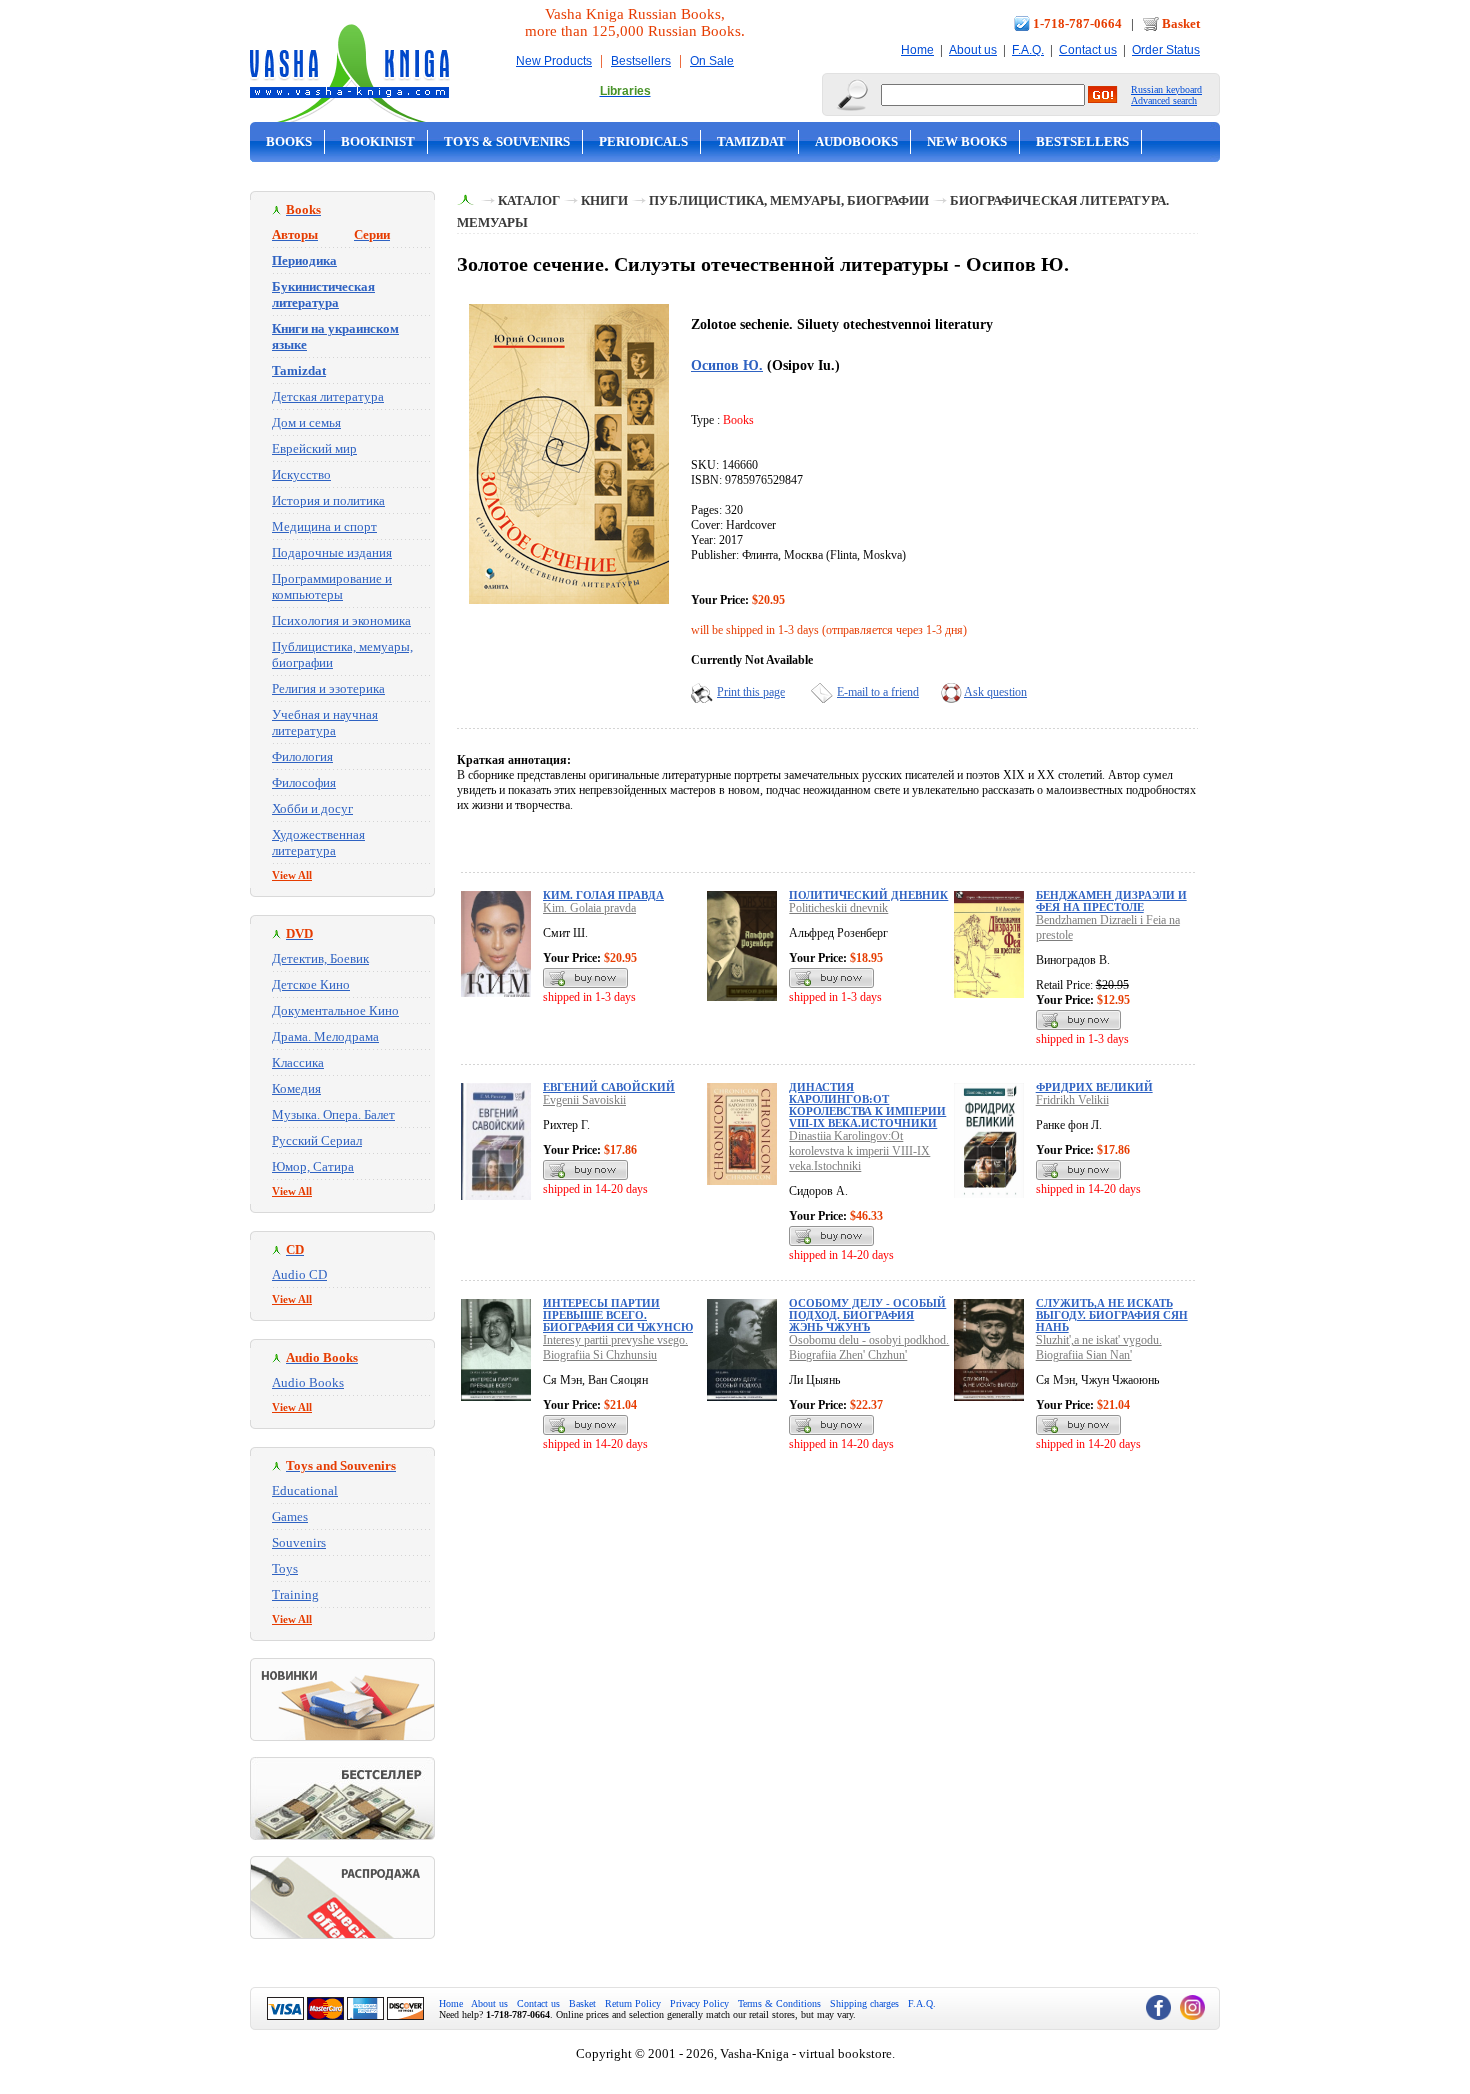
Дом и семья (306, 422)
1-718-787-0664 (1077, 23)
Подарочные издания (332, 552)
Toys (285, 1568)
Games (290, 1516)
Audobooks (856, 141)
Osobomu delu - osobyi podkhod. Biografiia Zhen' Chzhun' (869, 1347)
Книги (604, 200)
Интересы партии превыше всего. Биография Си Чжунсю (618, 1315)
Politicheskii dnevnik (838, 908)
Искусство (301, 474)
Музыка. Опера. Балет (333, 1114)
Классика (298, 1062)
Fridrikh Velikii (1072, 1100)
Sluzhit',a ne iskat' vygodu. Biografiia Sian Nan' (1099, 1347)
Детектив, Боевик (320, 958)
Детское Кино (311, 984)
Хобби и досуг (312, 808)
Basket (1181, 23)
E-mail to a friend (878, 692)
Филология (302, 756)
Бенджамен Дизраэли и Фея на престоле (1111, 901)
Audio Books (308, 1382)
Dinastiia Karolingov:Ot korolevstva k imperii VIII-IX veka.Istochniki (859, 1151)
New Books (967, 141)
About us (973, 50)
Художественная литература (318, 842)
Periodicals (643, 141)
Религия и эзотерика (328, 688)
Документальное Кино (335, 1010)
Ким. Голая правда (603, 895)
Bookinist (378, 141)
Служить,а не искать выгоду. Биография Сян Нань (1112, 1315)
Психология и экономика (341, 620)
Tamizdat (751, 141)
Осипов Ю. (727, 365)
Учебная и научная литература (325, 722)
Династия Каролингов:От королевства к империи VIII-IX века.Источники (867, 1105)
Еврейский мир (314, 448)
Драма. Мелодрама (325, 1036)
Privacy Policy (699, 2003)
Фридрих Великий (1094, 1087)
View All (292, 875)
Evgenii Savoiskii (584, 1100)
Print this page (751, 692)
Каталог (529, 200)
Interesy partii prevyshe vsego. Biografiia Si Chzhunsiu (615, 1347)
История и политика (328, 500)
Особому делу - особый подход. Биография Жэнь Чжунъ (867, 1315)
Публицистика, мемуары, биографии (789, 200)
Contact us (1088, 50)
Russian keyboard (1166, 89)
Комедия (296, 1088)
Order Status (1166, 50)
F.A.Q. (1028, 50)
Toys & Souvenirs (507, 141)
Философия (304, 782)
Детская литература (328, 396)
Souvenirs (299, 1542)
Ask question (995, 692)
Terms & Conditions (779, 2003)
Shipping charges (864, 2003)
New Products (554, 61)
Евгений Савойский (609, 1087)
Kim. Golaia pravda (589, 908)
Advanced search (1164, 100)
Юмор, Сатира (313, 1166)
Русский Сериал (317, 1140)
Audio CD (299, 1274)
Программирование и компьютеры (332, 586)
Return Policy (633, 2003)
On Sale (712, 61)
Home (917, 50)
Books (289, 141)
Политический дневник (868, 895)
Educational (305, 1490)
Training (295, 1594)
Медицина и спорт (324, 526)
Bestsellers (641, 61)
